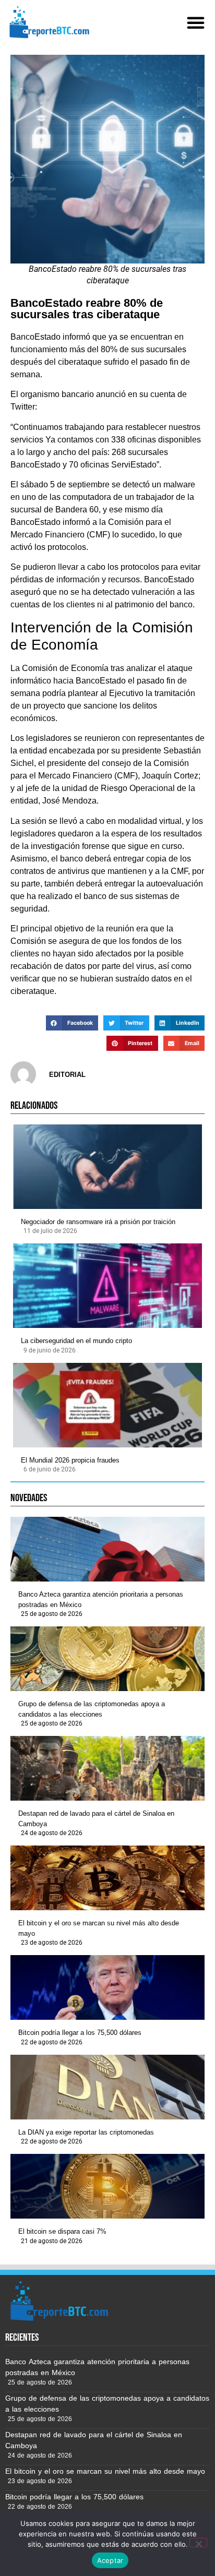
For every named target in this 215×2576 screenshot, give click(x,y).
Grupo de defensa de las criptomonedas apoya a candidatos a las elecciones (92, 1709)
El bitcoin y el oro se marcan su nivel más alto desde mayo (99, 1928)
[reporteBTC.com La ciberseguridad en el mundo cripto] (107, 1286)
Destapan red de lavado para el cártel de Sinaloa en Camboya (96, 1819)
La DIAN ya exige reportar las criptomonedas (86, 2132)
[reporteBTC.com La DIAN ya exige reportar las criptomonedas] (107, 2087)
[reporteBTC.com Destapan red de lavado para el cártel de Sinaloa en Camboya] (107, 1768)
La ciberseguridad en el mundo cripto (76, 1341)
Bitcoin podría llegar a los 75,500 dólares (80, 2033)
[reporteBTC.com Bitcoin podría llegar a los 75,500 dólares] (107, 1987)
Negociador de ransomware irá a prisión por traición (98, 1222)
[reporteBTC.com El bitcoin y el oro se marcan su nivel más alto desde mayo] (107, 1878)
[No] (198, 2543)
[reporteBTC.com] (48, 22)
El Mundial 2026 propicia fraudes (70, 1460)
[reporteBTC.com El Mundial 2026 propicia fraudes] (107, 1405)
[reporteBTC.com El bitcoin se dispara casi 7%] (107, 2186)
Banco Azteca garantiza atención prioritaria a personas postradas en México (101, 1599)
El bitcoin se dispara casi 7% (62, 2231)
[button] (196, 22)
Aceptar (110, 2560)
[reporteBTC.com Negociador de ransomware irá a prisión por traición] (107, 1167)
